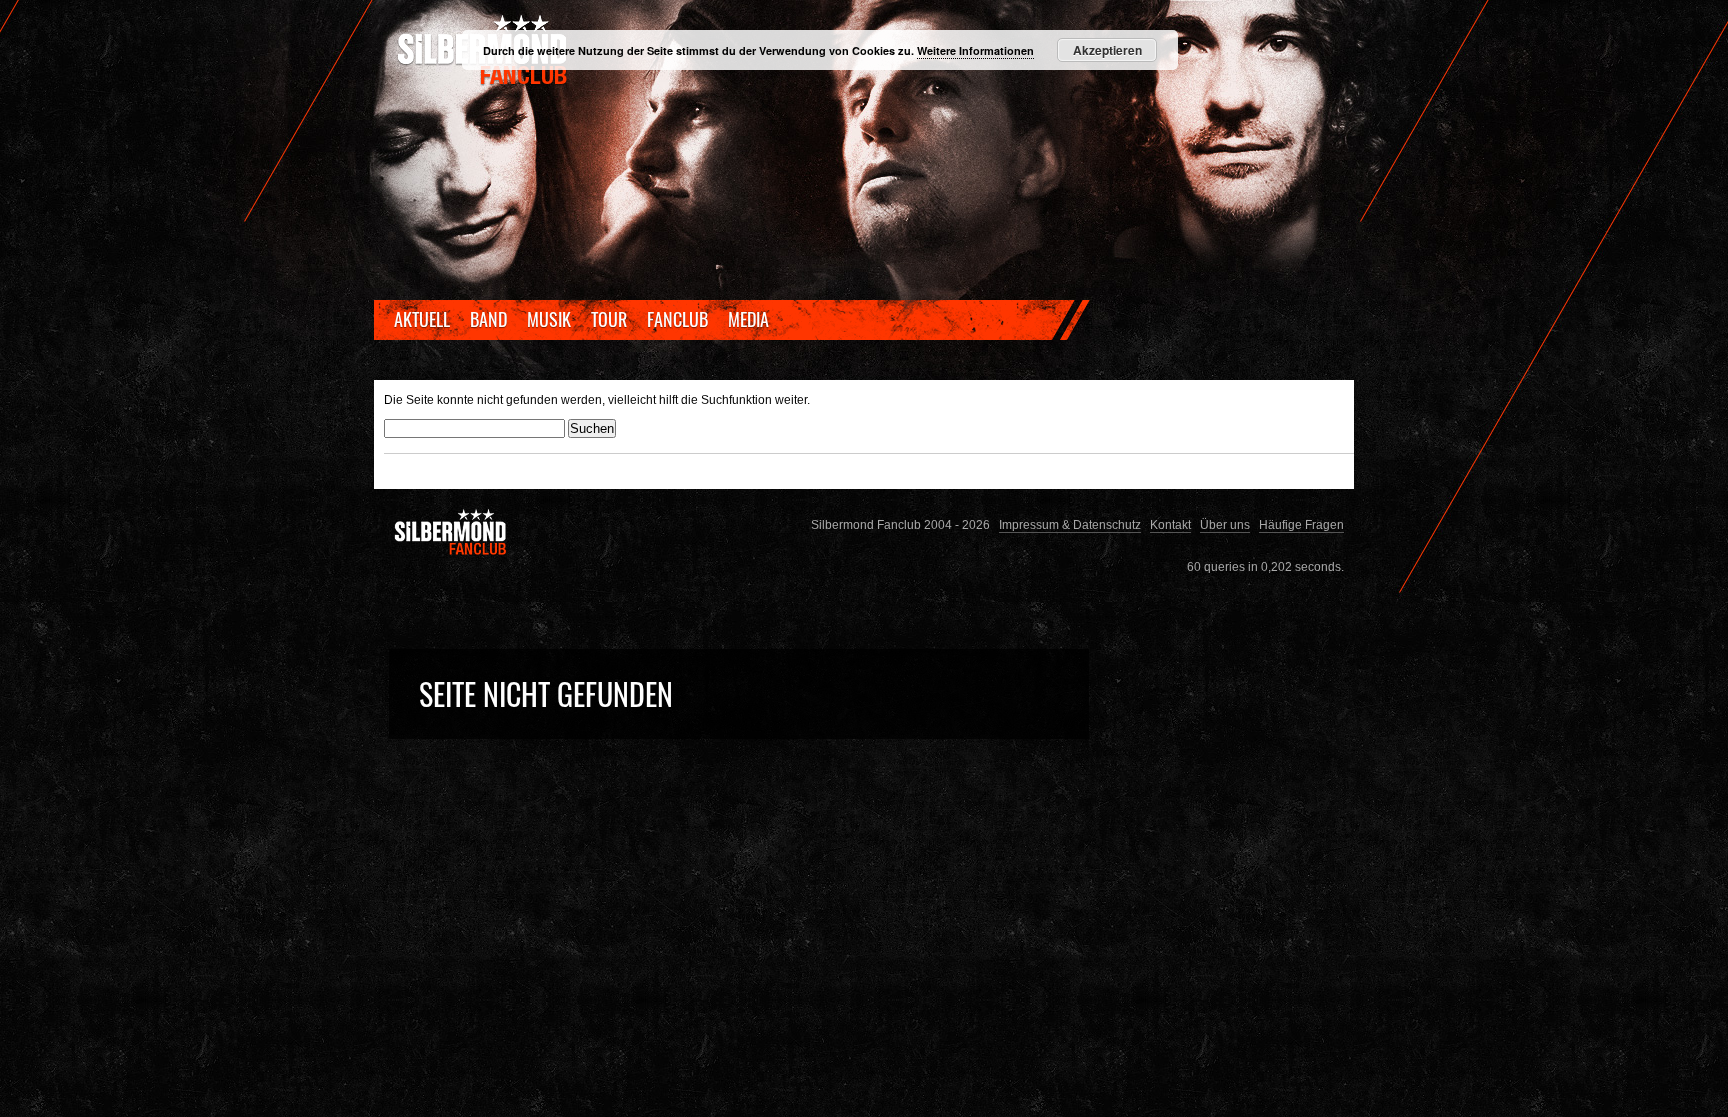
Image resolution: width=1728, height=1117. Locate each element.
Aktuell (422, 319)
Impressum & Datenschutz (1070, 524)
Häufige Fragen (1301, 524)
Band (488, 319)
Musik (549, 319)
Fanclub (677, 319)
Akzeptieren (1107, 50)
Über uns (1225, 524)
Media (748, 319)
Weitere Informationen (975, 50)
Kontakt (1170, 524)
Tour (609, 319)
